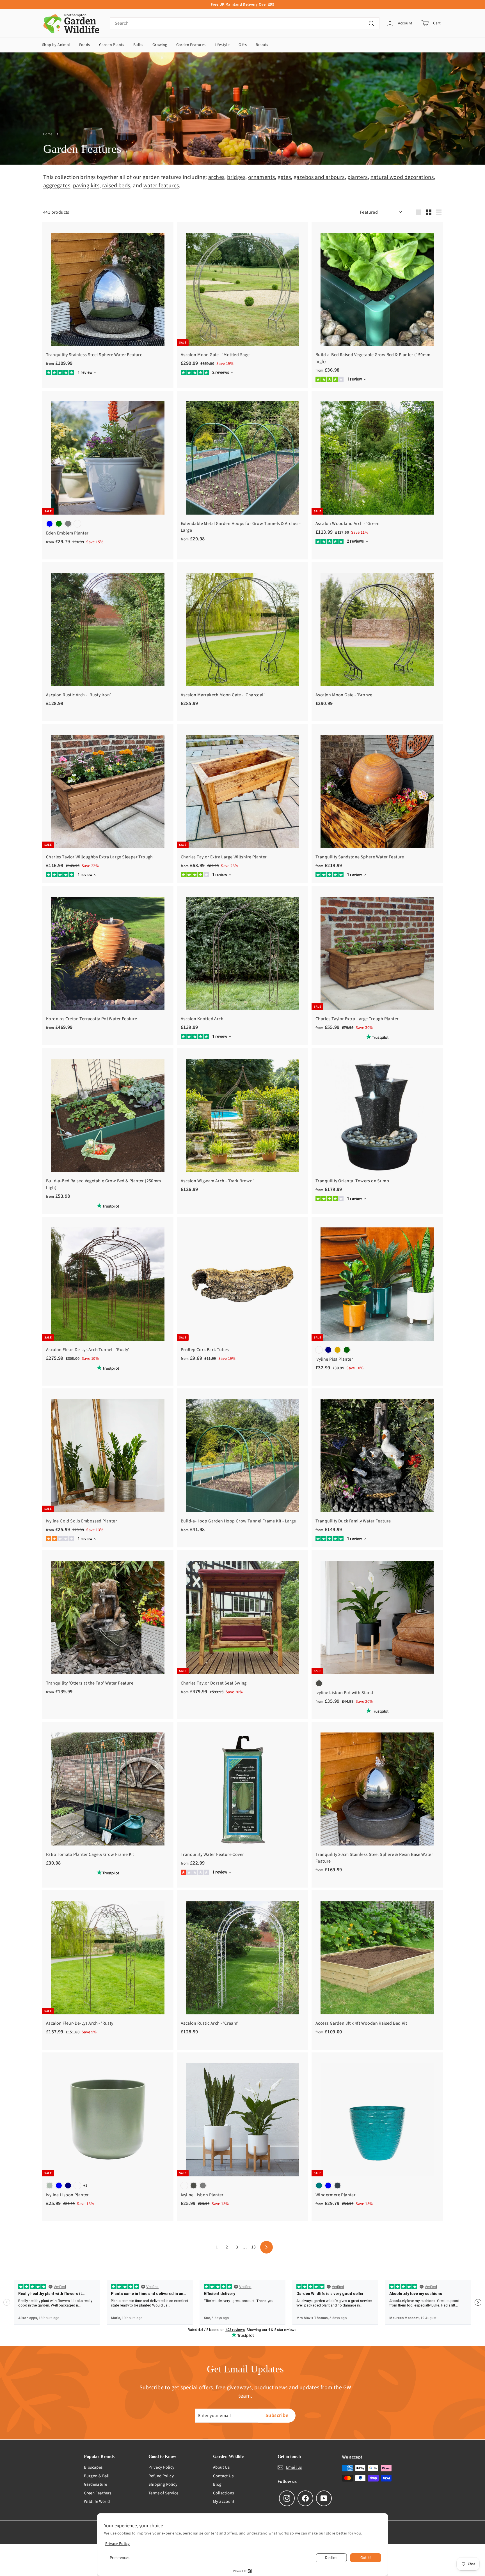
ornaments (262, 177)
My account (224, 2502)
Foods (85, 45)
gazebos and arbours (319, 177)
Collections (223, 2493)
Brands (262, 45)
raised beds (116, 186)
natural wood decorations (402, 177)
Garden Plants (112, 45)
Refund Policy (161, 2476)
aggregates (57, 186)
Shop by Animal (56, 45)
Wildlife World (97, 2502)
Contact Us (223, 2476)
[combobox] (245, 23)
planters (358, 177)
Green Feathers (98, 2493)
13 (254, 2247)
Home (48, 134)
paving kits (86, 186)
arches (216, 177)
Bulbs (138, 45)
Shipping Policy (163, 2484)
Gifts (243, 45)
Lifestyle (222, 45)
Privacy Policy (162, 2467)
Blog (217, 2484)
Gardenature (95, 2484)
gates (284, 177)
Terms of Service (163, 2493)
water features (161, 186)
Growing (160, 45)
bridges (236, 177)
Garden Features (191, 45)
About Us (221, 2467)
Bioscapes (93, 2467)
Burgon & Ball (97, 2476)
